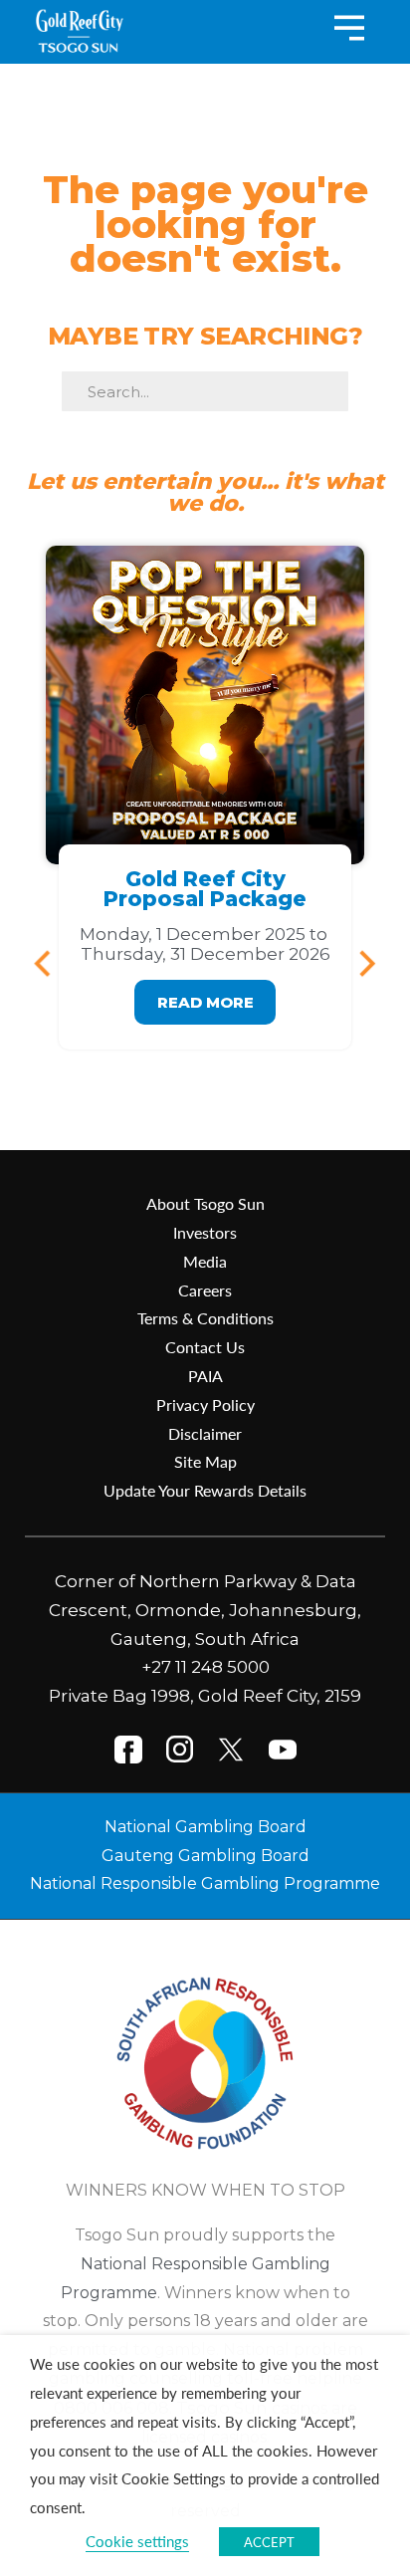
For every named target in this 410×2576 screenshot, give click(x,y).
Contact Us (205, 1347)
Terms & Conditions (205, 1318)
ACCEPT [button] (269, 2542)
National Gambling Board (205, 1827)
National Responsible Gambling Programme (205, 1883)
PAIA (205, 1376)
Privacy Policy (205, 1405)
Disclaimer (205, 1433)
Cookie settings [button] (137, 2541)
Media (205, 1261)
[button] (51, 963)
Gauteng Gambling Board (205, 1856)
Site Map (205, 1461)
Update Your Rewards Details (205, 1490)
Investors (205, 1232)
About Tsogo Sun (205, 1203)
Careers (205, 1290)
